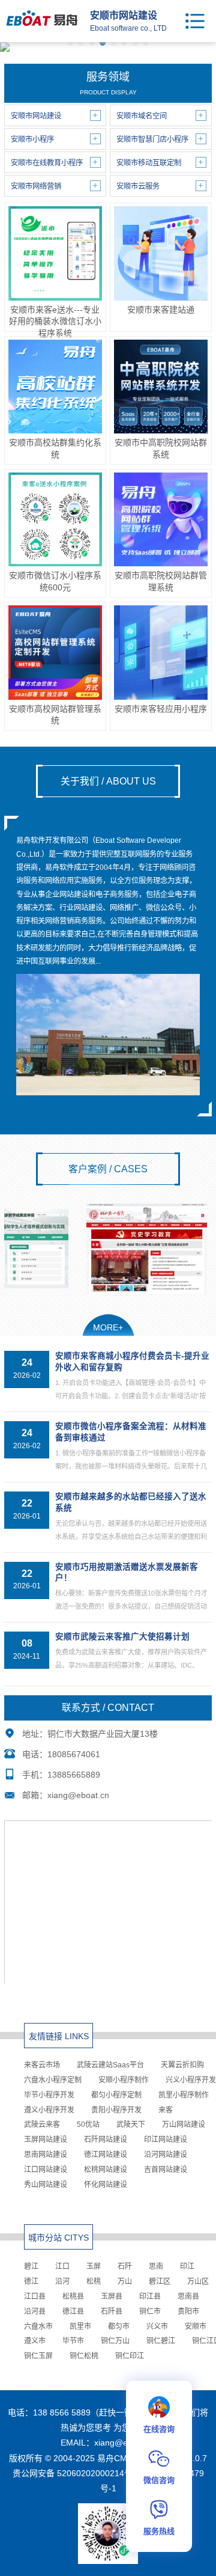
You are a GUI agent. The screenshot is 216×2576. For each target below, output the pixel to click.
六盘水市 (38, 2327)
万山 (125, 2281)
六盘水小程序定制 (53, 2080)
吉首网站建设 (166, 2170)
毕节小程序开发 (49, 2095)
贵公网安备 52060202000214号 (73, 2473)
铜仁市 (150, 2311)
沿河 (62, 2281)
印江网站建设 (166, 2140)
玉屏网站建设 (46, 2140)
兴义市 (157, 2327)
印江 (187, 2266)
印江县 (150, 2296)
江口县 (35, 2296)
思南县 (188, 2296)
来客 (166, 2110)
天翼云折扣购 (182, 2065)
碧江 (31, 2266)
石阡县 (112, 2311)
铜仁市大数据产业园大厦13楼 (103, 1734)
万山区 (198, 2281)
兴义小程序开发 (191, 2080)
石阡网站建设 (106, 2140)
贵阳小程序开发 (116, 2110)
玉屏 (94, 2266)
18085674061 (74, 1754)
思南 (156, 2266)
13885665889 (74, 1775)
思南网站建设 (46, 2155)
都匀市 (119, 2327)
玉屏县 (112, 2296)
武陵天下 (131, 2125)
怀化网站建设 (106, 2185)
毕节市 (73, 2341)
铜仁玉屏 (38, 2356)
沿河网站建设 (166, 2155)
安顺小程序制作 (124, 2080)
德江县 (73, 2311)
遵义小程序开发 (49, 2110)
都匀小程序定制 (116, 2095)
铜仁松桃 (84, 2356)
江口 (62, 2266)
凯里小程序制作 (184, 2095)
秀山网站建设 (46, 2185)
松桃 (94, 2281)
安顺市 (196, 2327)
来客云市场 (42, 2065)
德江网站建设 (106, 2155)
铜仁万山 (115, 2341)
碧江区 (160, 2281)
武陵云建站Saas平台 (110, 2065)
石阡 (125, 2266)
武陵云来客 (42, 2125)
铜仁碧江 (161, 2341)
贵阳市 (188, 2311)
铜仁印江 (130, 2356)
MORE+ (108, 1327)
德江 (31, 2281)
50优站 (88, 2125)
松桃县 (73, 2296)
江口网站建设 (46, 2170)
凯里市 (80, 2327)
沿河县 (35, 2311)
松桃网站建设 (106, 2170)
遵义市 (35, 2341)
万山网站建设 (184, 2125)
